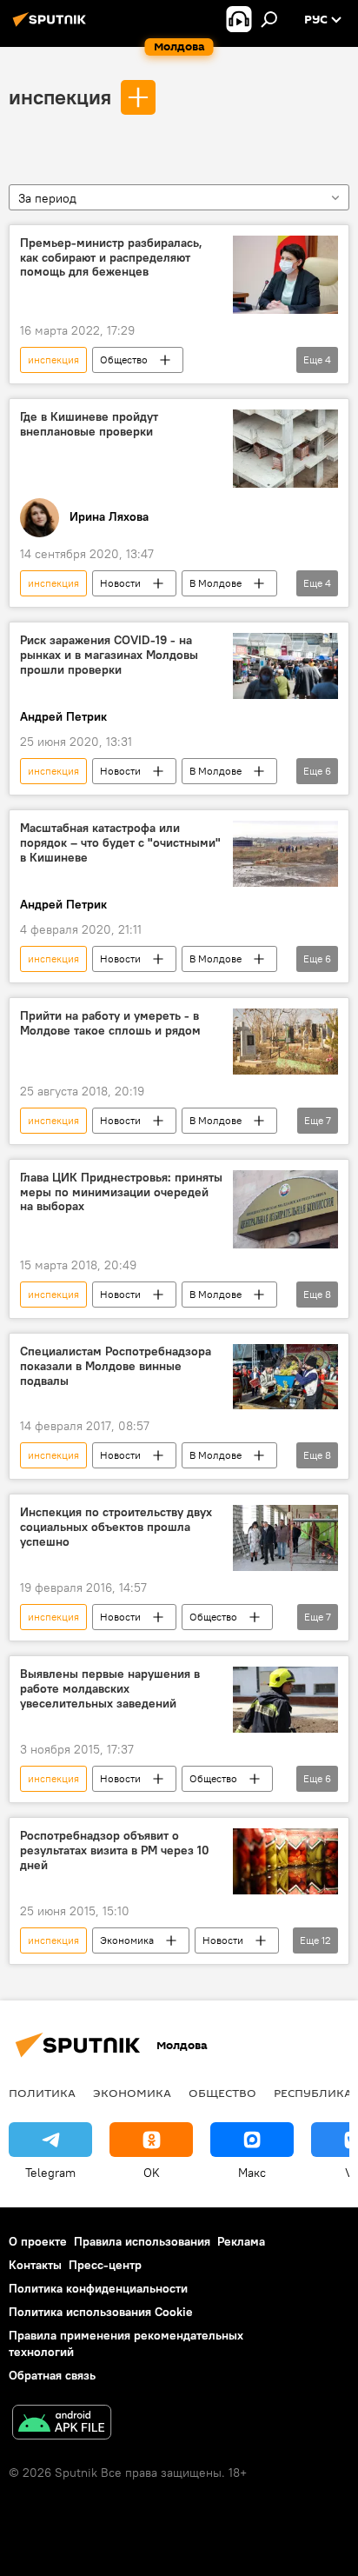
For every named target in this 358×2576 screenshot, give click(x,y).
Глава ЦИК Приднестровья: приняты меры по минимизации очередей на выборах (121, 1192)
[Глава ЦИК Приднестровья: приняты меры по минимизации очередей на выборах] (285, 1209)
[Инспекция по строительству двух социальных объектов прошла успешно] (285, 1538)
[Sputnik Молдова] (52, 26)
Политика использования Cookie (101, 2312)
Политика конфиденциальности (98, 2288)
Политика (42, 2093)
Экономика (127, 1940)
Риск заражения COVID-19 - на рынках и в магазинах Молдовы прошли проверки (109, 655)
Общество (124, 359)
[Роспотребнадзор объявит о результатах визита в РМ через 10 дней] (285, 1861)
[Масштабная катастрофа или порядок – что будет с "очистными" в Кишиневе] (285, 853)
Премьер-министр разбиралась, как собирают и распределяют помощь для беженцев (111, 258)
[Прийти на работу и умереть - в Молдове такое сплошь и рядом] (285, 1041)
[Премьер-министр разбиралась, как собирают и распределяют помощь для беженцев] (285, 275)
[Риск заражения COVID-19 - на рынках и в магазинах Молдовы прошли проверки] (285, 666)
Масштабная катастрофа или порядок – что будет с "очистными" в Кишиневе (120, 843)
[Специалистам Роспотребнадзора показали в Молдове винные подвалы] (285, 1377)
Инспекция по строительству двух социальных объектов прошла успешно (116, 1527)
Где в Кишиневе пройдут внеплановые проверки (89, 424)
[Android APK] (62, 2424)
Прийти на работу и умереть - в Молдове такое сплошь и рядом (110, 1023)
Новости (120, 583)
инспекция (60, 97)
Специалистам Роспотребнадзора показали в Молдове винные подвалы (116, 1366)
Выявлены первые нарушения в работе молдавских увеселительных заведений (110, 1689)
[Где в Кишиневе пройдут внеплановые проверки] (285, 449)
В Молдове (215, 583)
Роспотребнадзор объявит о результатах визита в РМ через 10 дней (115, 1850)
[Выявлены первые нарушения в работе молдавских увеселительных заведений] (285, 1700)
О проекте (38, 2241)
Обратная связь (52, 2375)
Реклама (241, 2241)
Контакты (35, 2265)
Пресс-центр (105, 2265)
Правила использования (142, 2241)
